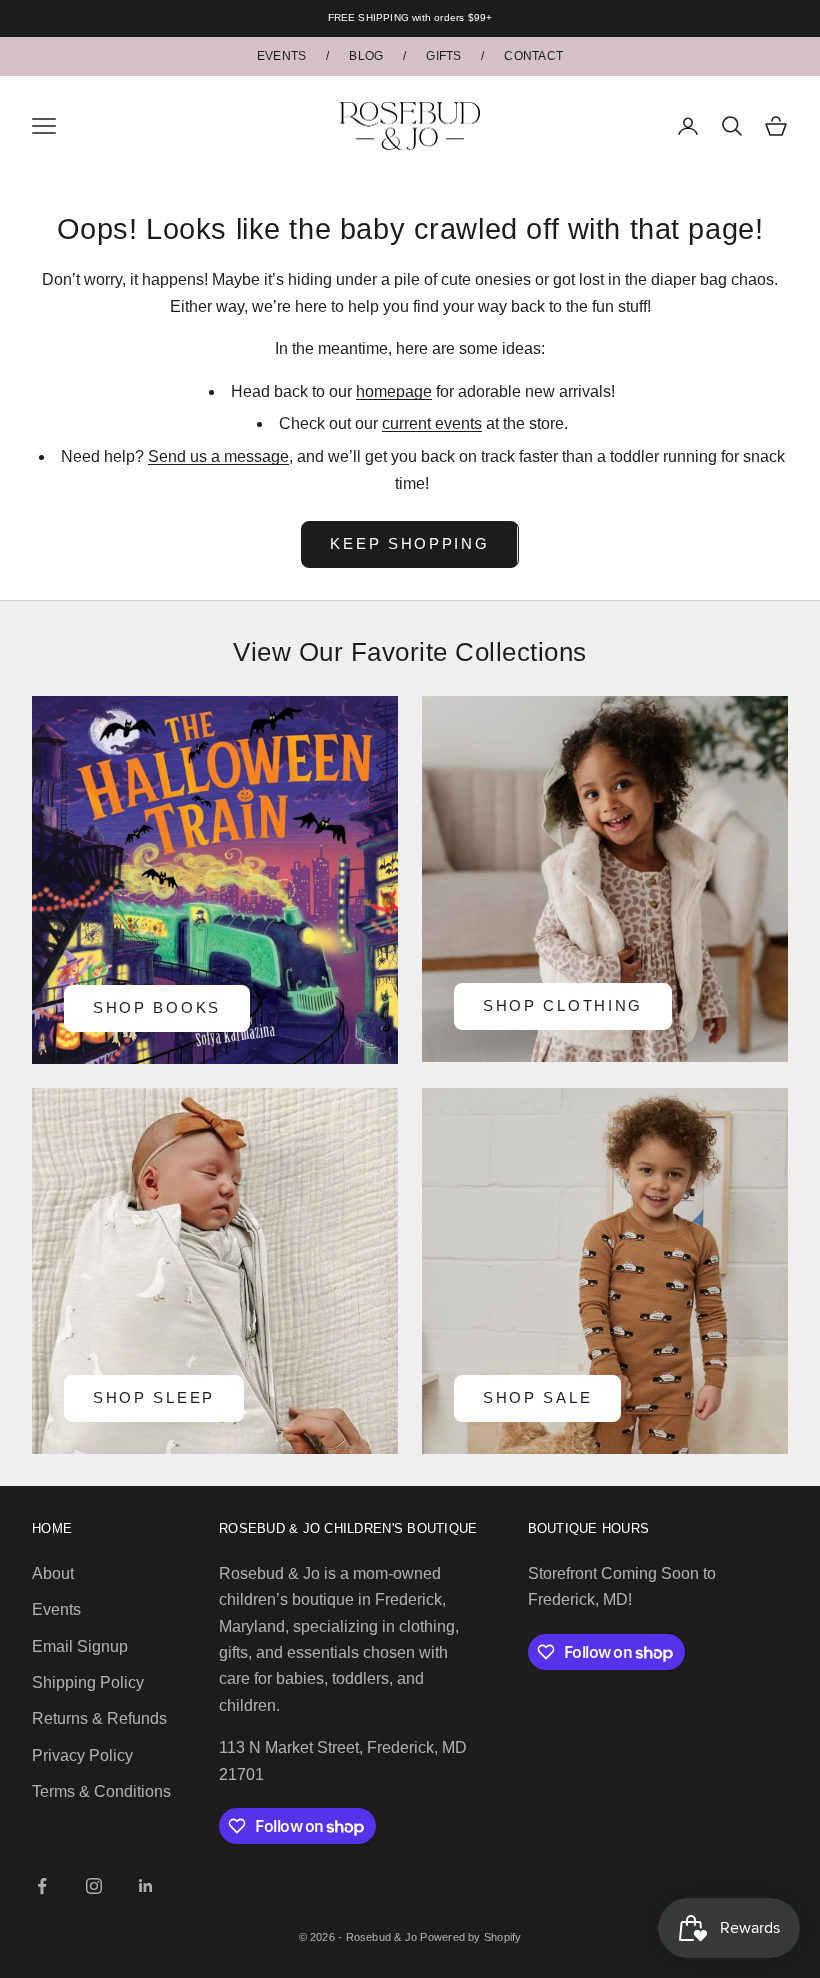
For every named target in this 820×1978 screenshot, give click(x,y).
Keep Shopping (409, 543)
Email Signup (80, 1646)
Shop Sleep (154, 1397)
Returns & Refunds (99, 1718)
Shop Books (157, 1007)
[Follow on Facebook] (42, 1886)
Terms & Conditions (101, 1791)
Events (281, 56)
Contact (533, 56)
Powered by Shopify (470, 1937)
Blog (366, 56)
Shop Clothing (563, 1005)
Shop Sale (537, 1397)
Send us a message (218, 456)
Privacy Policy (82, 1755)
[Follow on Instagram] (94, 1886)
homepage (394, 391)
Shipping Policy (88, 1682)
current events (432, 423)
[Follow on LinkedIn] (146, 1886)
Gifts (443, 56)
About (53, 1573)
